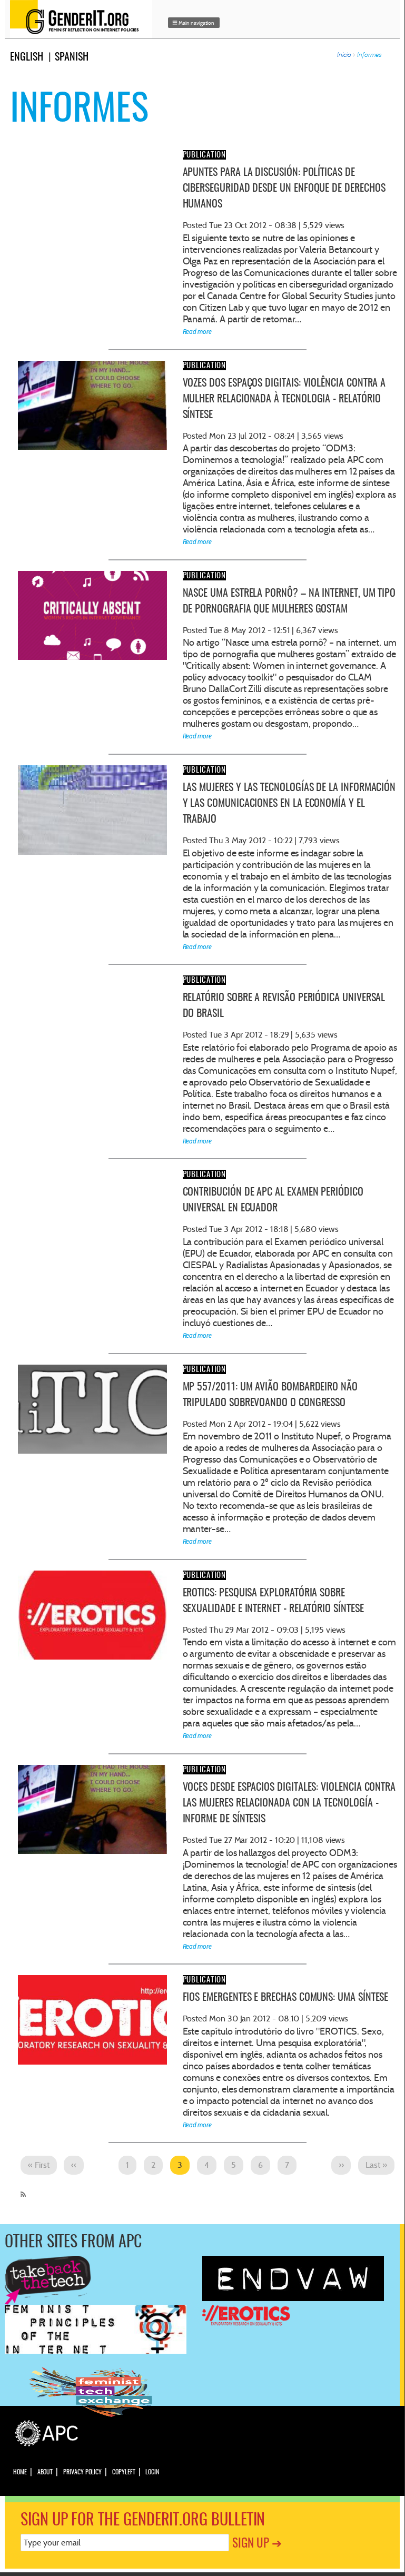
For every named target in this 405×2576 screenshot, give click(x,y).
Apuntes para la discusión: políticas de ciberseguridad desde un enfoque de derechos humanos (284, 189)
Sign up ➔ (257, 2544)
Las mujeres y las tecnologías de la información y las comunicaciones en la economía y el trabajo (289, 804)
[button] (194, 23)
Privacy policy (82, 2472)
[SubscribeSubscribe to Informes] (21, 2190)
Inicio (344, 55)
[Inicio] (84, 19)
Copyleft (124, 2472)
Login (152, 2472)
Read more (197, 332)
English (27, 57)
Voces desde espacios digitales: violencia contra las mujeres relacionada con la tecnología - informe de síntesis (289, 1803)
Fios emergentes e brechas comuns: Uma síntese (286, 1998)
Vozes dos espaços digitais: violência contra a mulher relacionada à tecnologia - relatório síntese (284, 399)
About (45, 2472)
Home (20, 2472)
